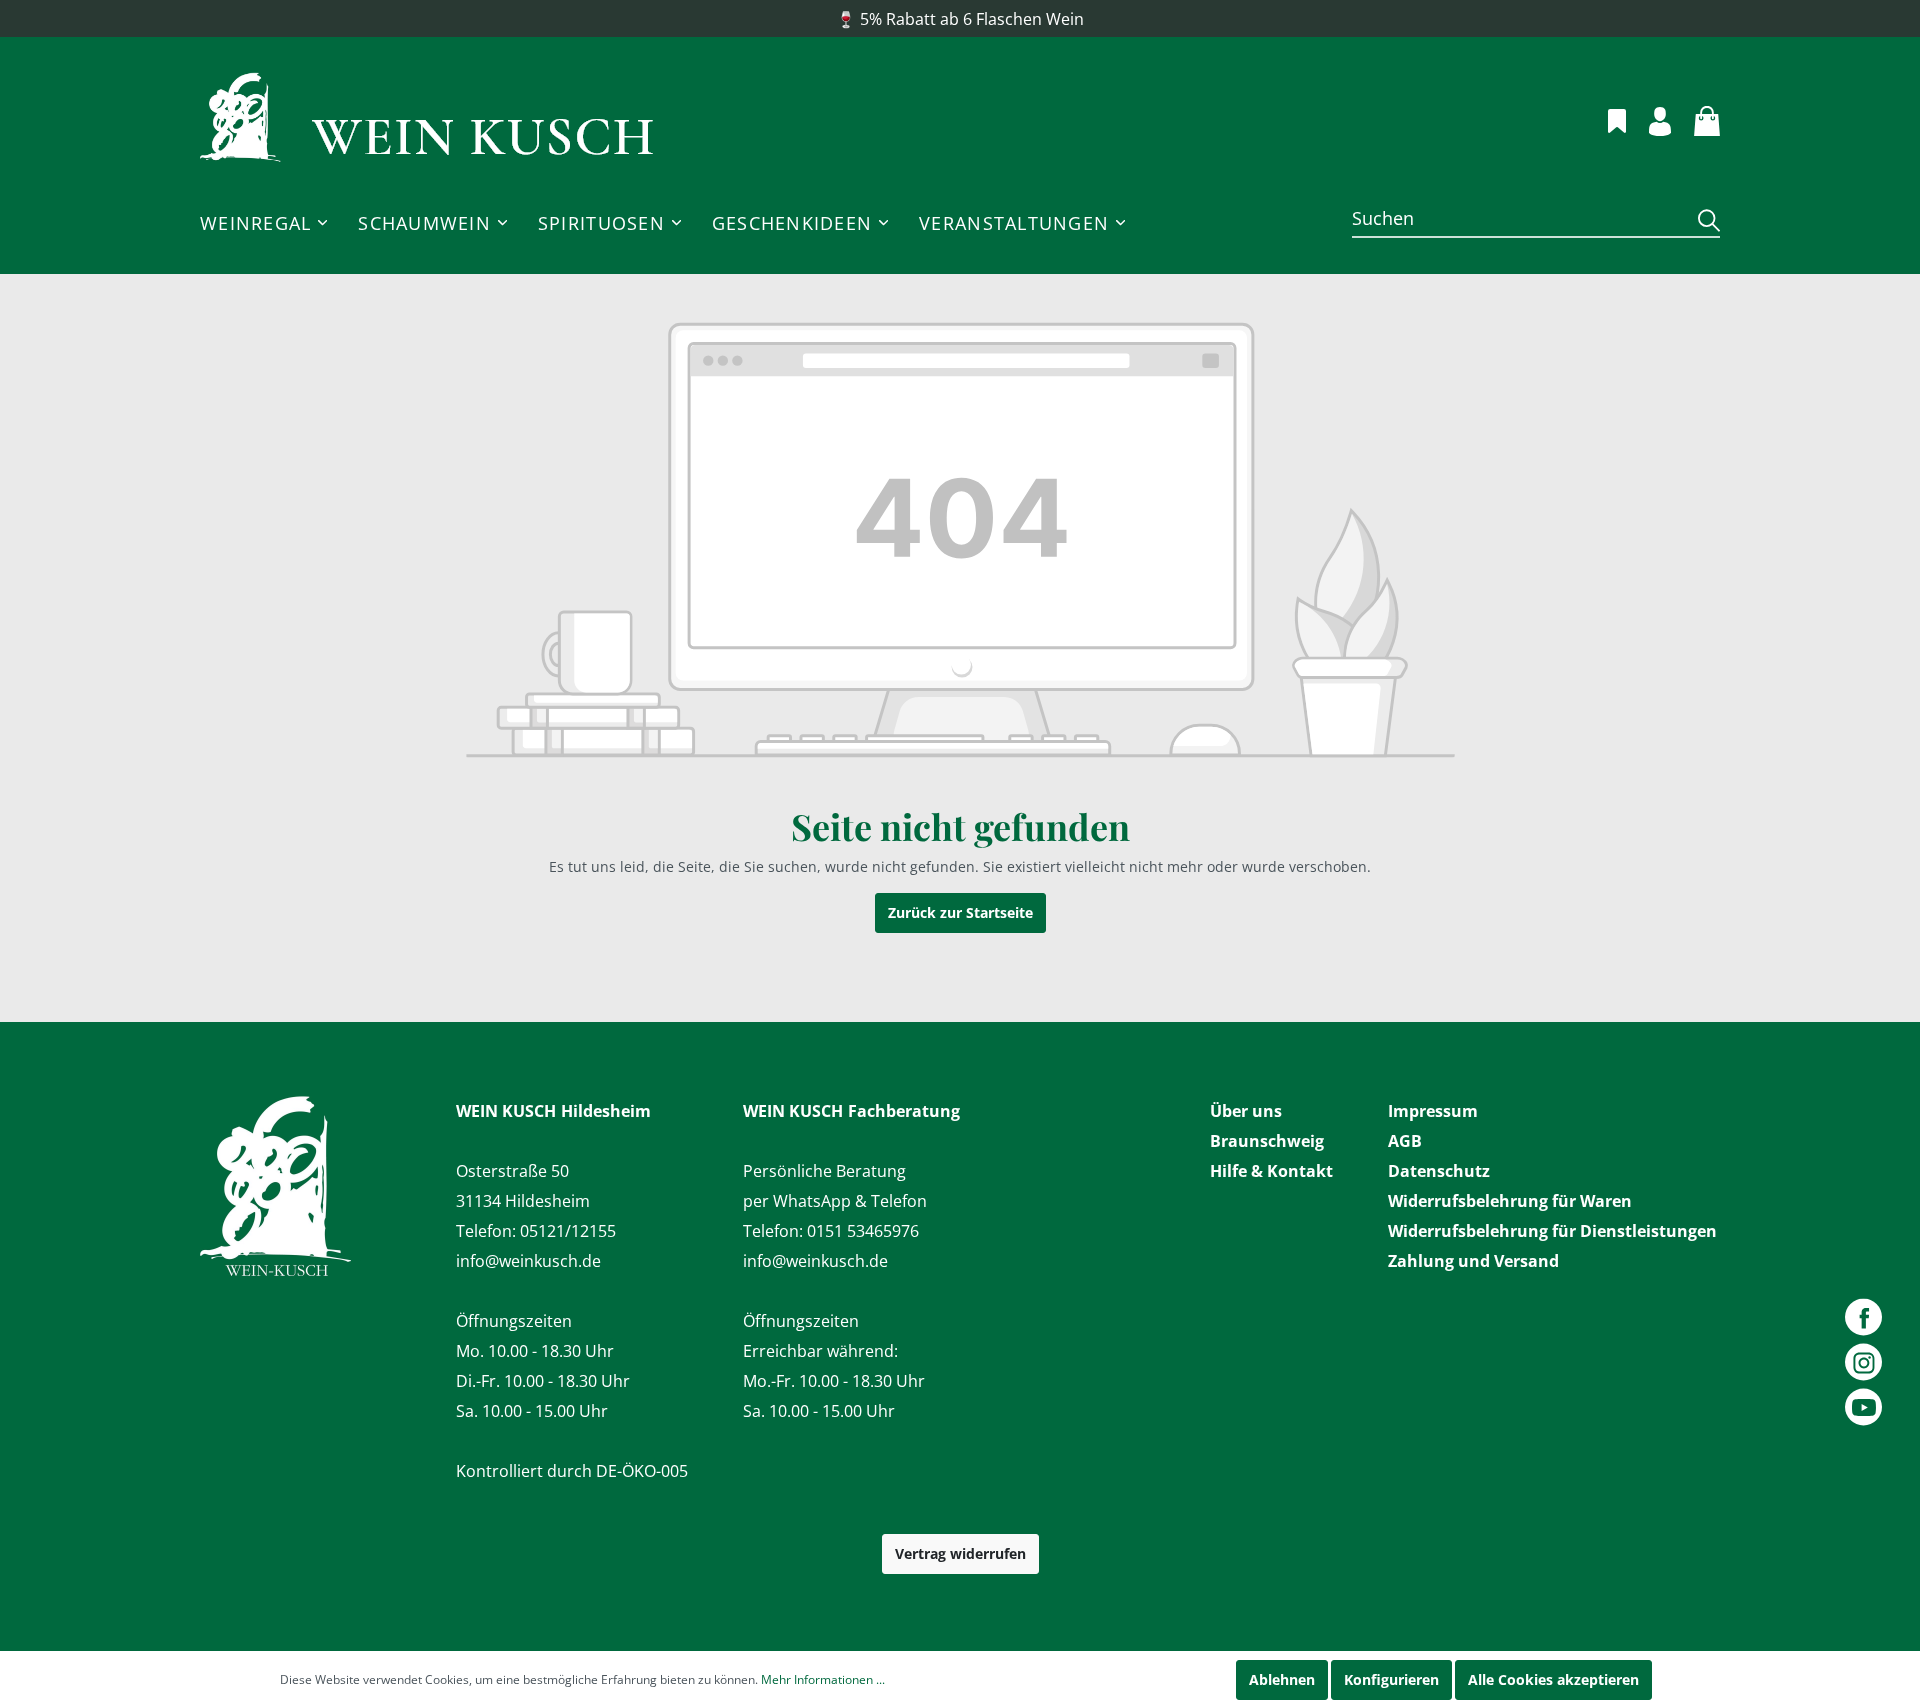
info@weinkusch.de (528, 1261)
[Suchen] (1701, 219)
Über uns (1246, 1111)
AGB (1405, 1141)
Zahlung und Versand (1473, 1261)
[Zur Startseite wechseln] (427, 118)
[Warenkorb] (1695, 118)
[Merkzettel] (1605, 118)
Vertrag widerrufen (960, 1553)
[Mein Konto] (1648, 118)
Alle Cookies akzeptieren (1553, 1679)
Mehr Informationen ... (823, 1679)
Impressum (1433, 1111)
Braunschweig (1267, 1141)
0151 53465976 (863, 1231)
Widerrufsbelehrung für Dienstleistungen (1552, 1231)
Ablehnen (1282, 1679)
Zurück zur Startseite (960, 912)
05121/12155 (568, 1231)
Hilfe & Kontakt (1271, 1171)
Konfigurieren (1391, 1679)
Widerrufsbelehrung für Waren (1510, 1201)
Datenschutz (1439, 1171)
